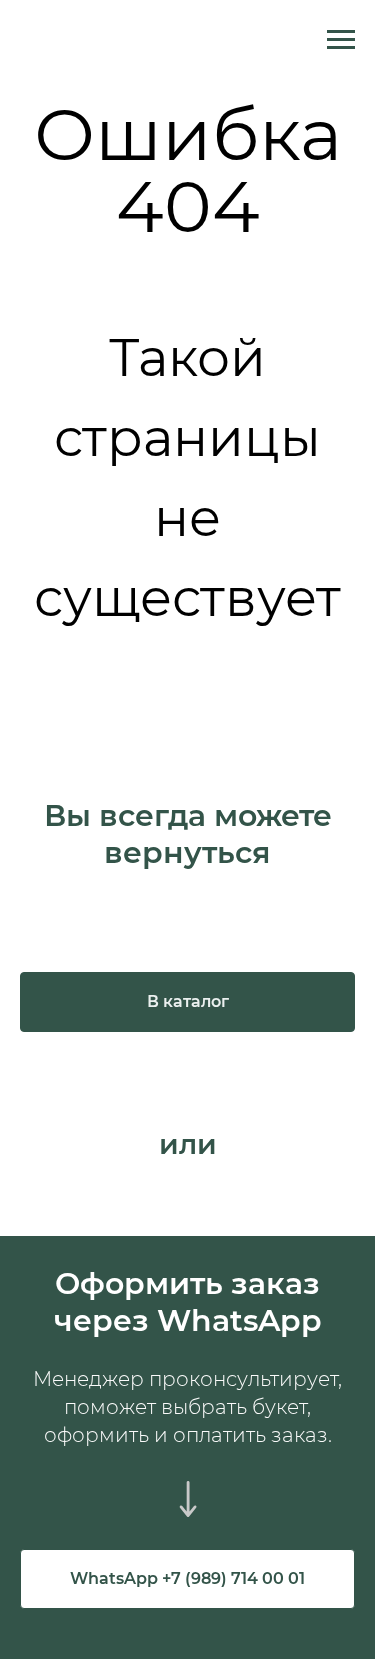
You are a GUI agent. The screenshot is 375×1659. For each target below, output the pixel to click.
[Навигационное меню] (341, 40)
